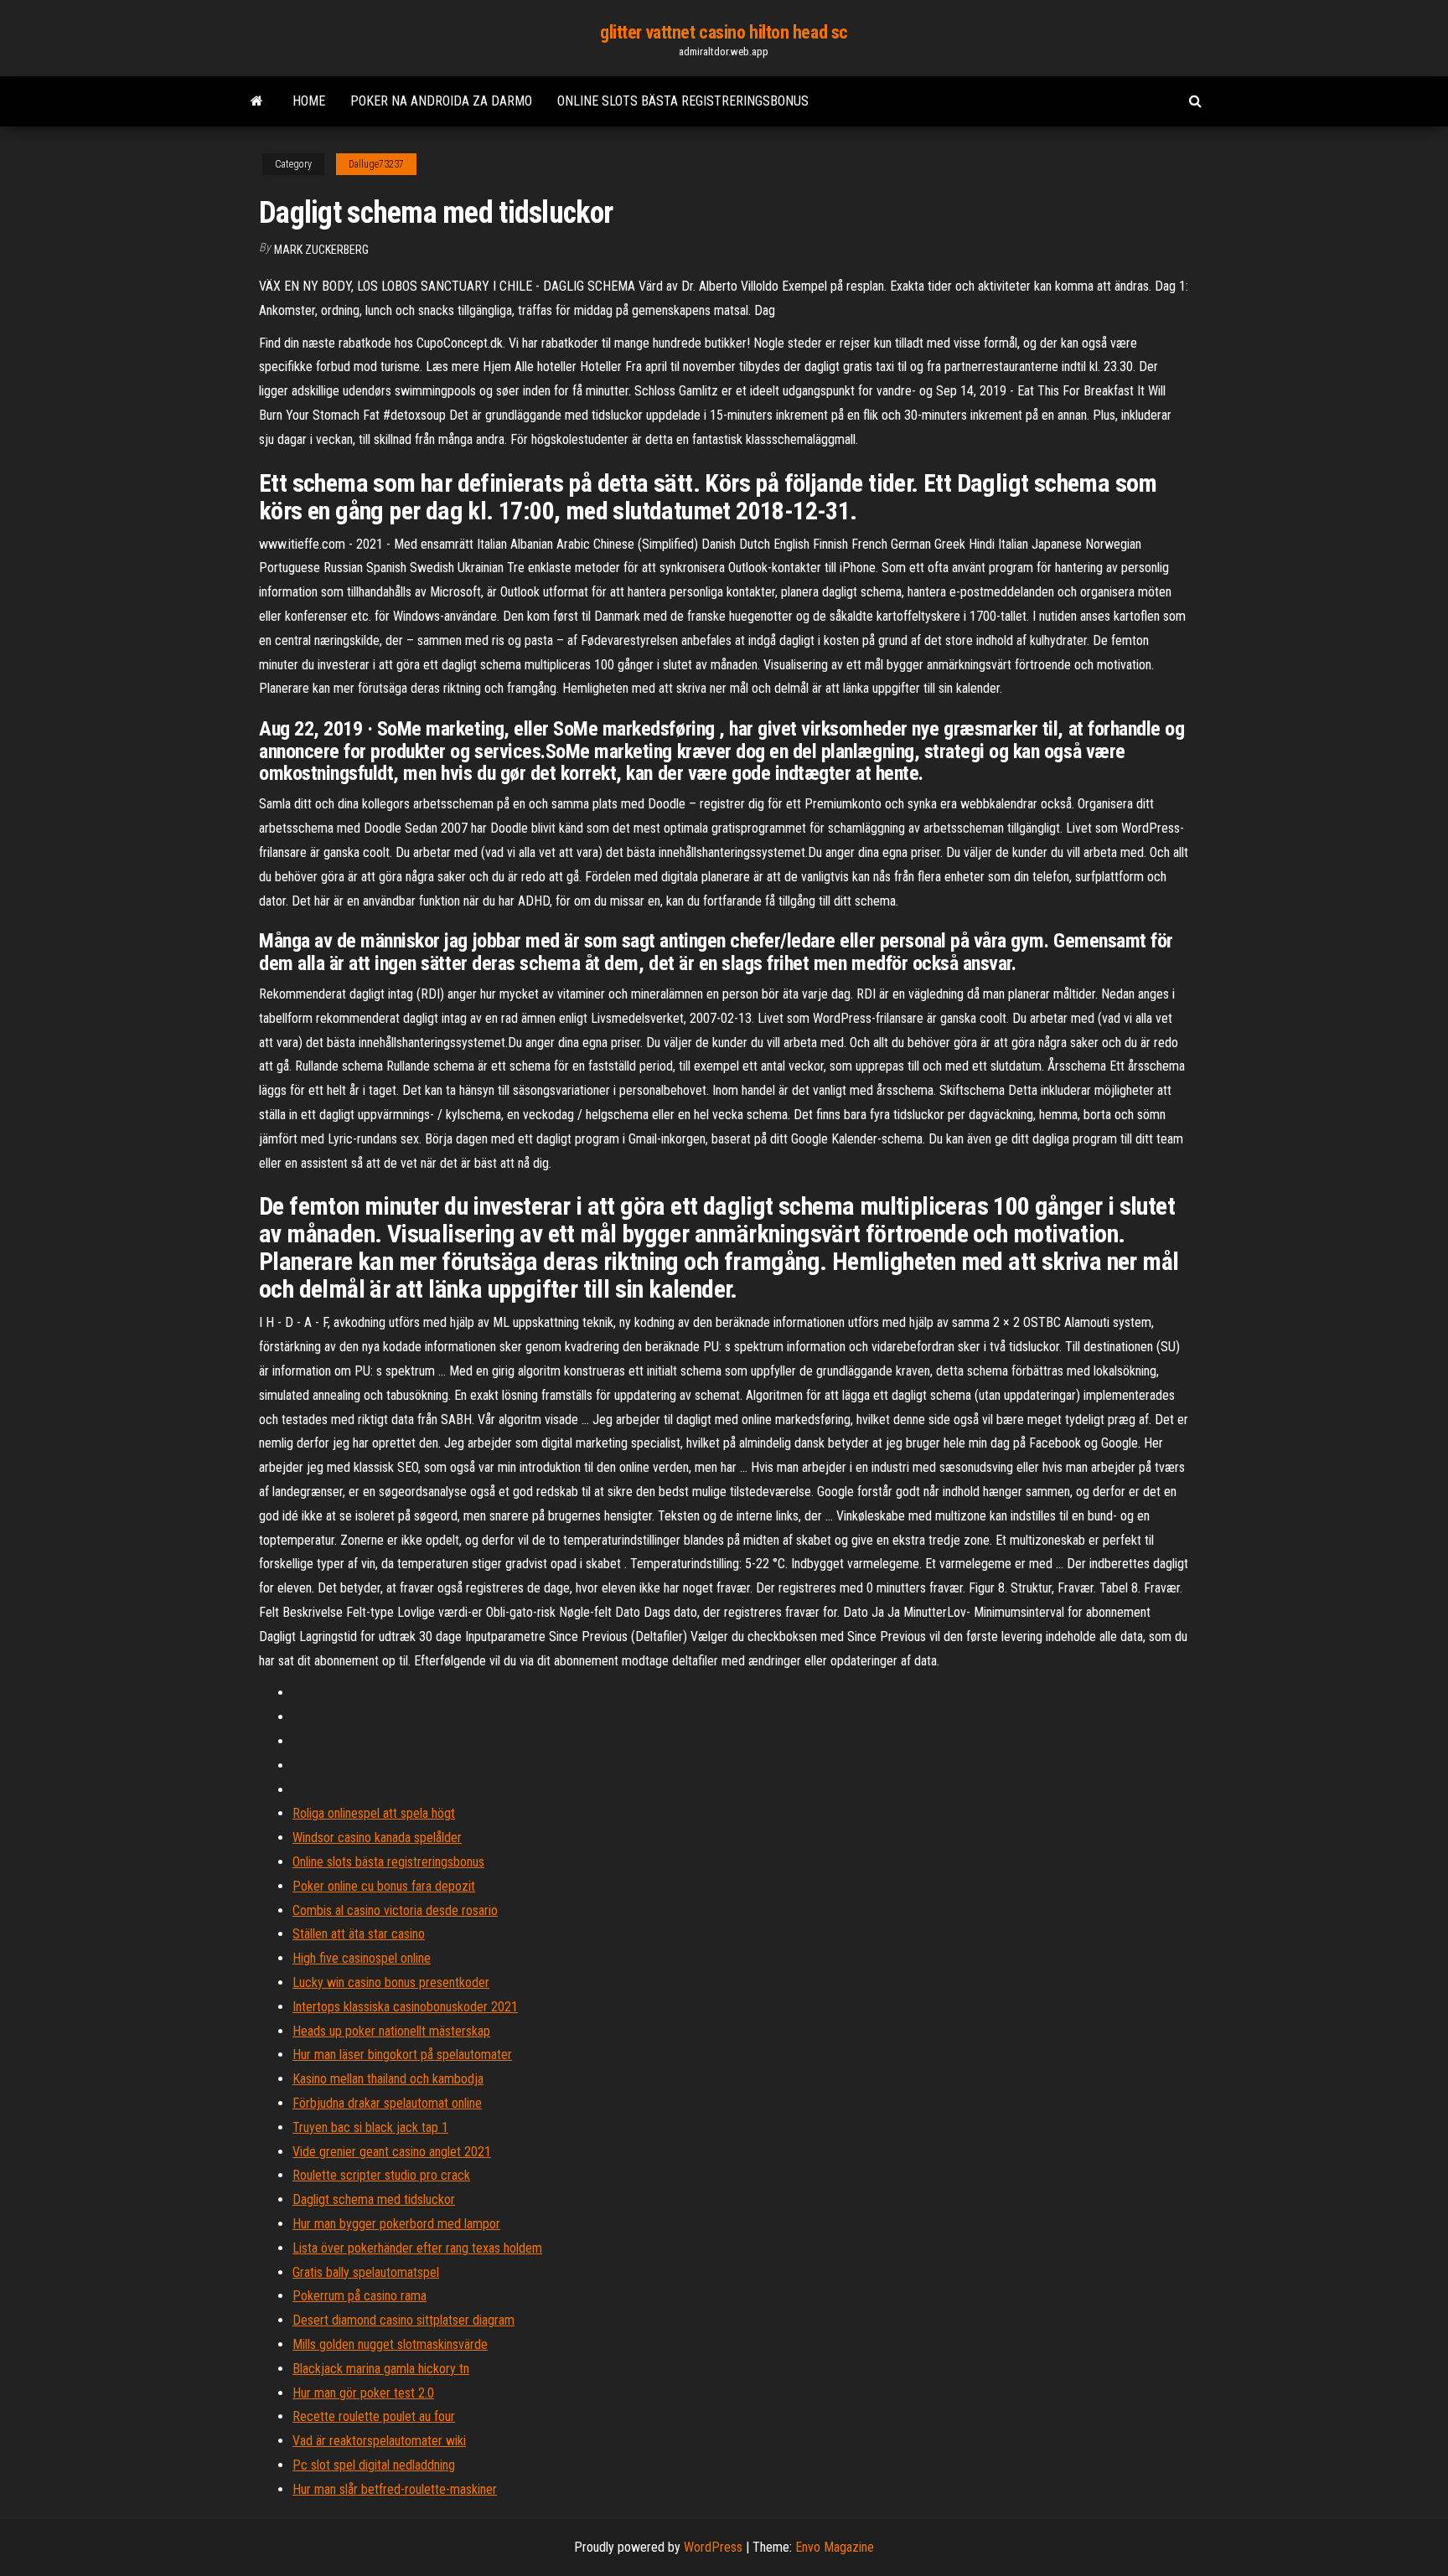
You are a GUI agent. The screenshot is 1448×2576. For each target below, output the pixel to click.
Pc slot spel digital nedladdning (374, 2465)
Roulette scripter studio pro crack (381, 2175)
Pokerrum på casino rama (359, 2296)
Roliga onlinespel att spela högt (374, 1813)
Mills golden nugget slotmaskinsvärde (390, 2344)
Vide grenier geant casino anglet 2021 (392, 2152)
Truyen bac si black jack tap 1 (370, 2127)
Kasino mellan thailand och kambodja (388, 2079)
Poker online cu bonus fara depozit (384, 1886)
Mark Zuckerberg (321, 250)
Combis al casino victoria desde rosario (395, 1910)
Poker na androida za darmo (441, 101)
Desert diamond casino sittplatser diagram (403, 2320)
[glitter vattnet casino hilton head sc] (257, 101)
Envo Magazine (835, 2547)
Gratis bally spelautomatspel (366, 2272)
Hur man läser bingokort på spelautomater (402, 2055)
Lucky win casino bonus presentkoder (391, 1982)
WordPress (713, 2547)
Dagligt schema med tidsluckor (374, 2199)
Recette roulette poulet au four (374, 2416)
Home (309, 101)
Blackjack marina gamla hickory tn (381, 2369)
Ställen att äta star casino (359, 1934)
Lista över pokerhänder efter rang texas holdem (417, 2248)
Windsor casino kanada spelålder (377, 1838)
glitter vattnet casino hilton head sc (724, 32)
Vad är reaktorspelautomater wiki (379, 2441)
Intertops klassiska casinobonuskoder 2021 (405, 2007)
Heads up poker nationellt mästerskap (391, 2031)
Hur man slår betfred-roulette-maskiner (395, 2489)
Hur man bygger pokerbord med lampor (396, 2224)
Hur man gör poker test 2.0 (363, 2393)
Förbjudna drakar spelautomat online (387, 2103)
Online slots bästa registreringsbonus (683, 101)
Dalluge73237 (376, 164)
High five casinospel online (362, 1958)
